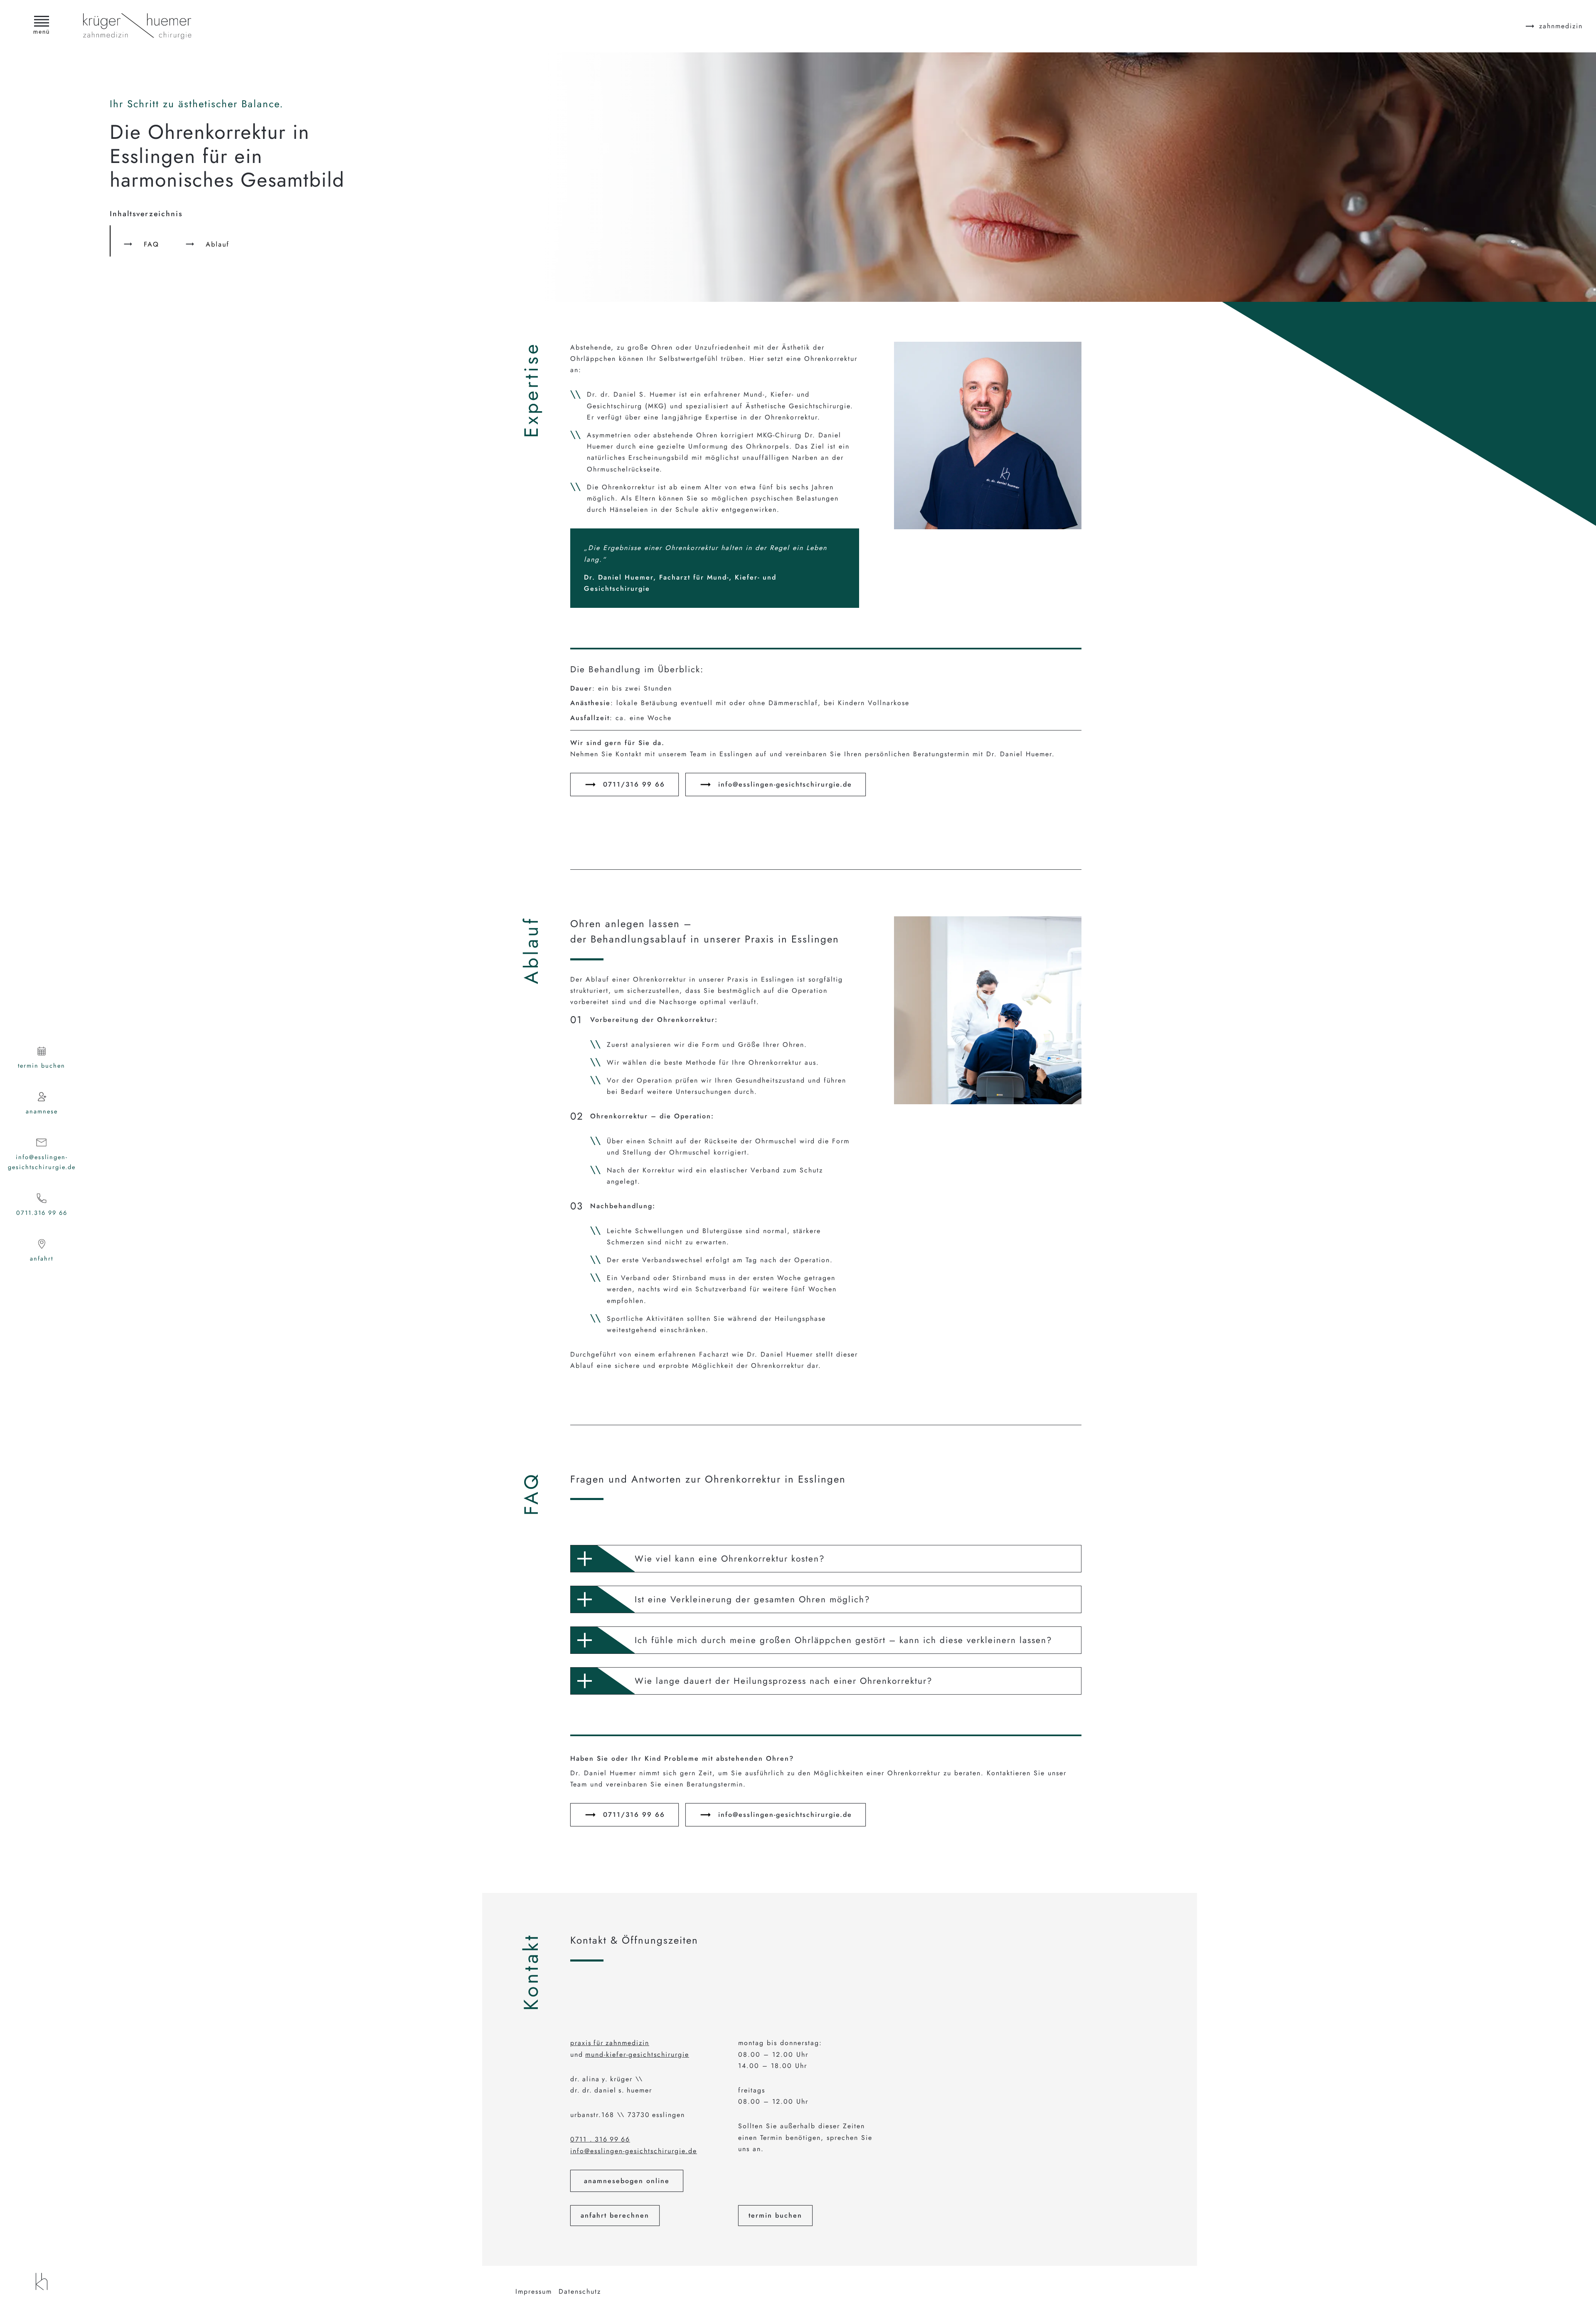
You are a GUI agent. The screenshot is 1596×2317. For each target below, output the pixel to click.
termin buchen (42, 1066)
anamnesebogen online (627, 2181)
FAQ (151, 244)
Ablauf (218, 244)
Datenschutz (580, 2291)
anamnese (42, 1111)
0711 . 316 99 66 (600, 2139)
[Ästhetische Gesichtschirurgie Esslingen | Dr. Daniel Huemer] (42, 2281)
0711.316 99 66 (42, 1213)
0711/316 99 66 (634, 784)
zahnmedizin (1561, 26)
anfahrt (42, 1258)
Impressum (534, 2291)
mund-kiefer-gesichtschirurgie (637, 2054)
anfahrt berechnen (615, 2215)
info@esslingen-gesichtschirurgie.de (42, 1162)
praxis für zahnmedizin (610, 2043)
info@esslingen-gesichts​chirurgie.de (785, 784)
